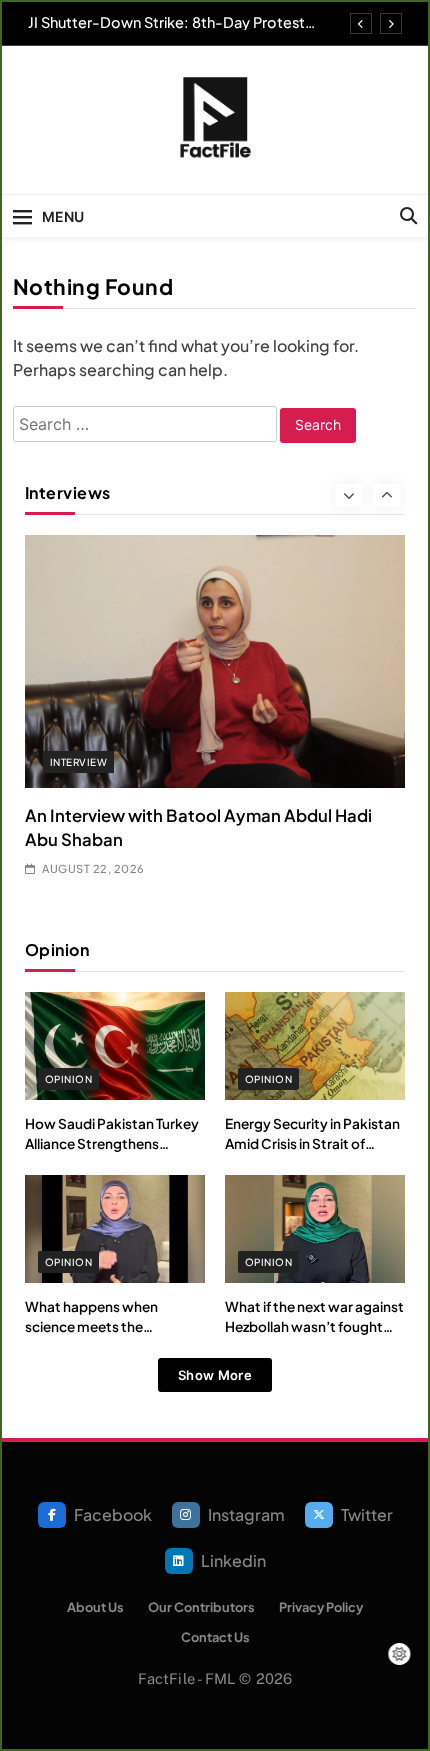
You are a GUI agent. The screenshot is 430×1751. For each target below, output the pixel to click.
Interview (78, 762)
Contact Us (215, 1637)
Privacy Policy (321, 1607)
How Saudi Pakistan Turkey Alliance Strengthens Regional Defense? (112, 1144)
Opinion (68, 1079)
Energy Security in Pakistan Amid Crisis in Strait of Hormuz (312, 1144)
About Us (95, 1607)
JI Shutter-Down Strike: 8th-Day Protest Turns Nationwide (166, 22)
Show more (215, 1375)
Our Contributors (201, 1607)
